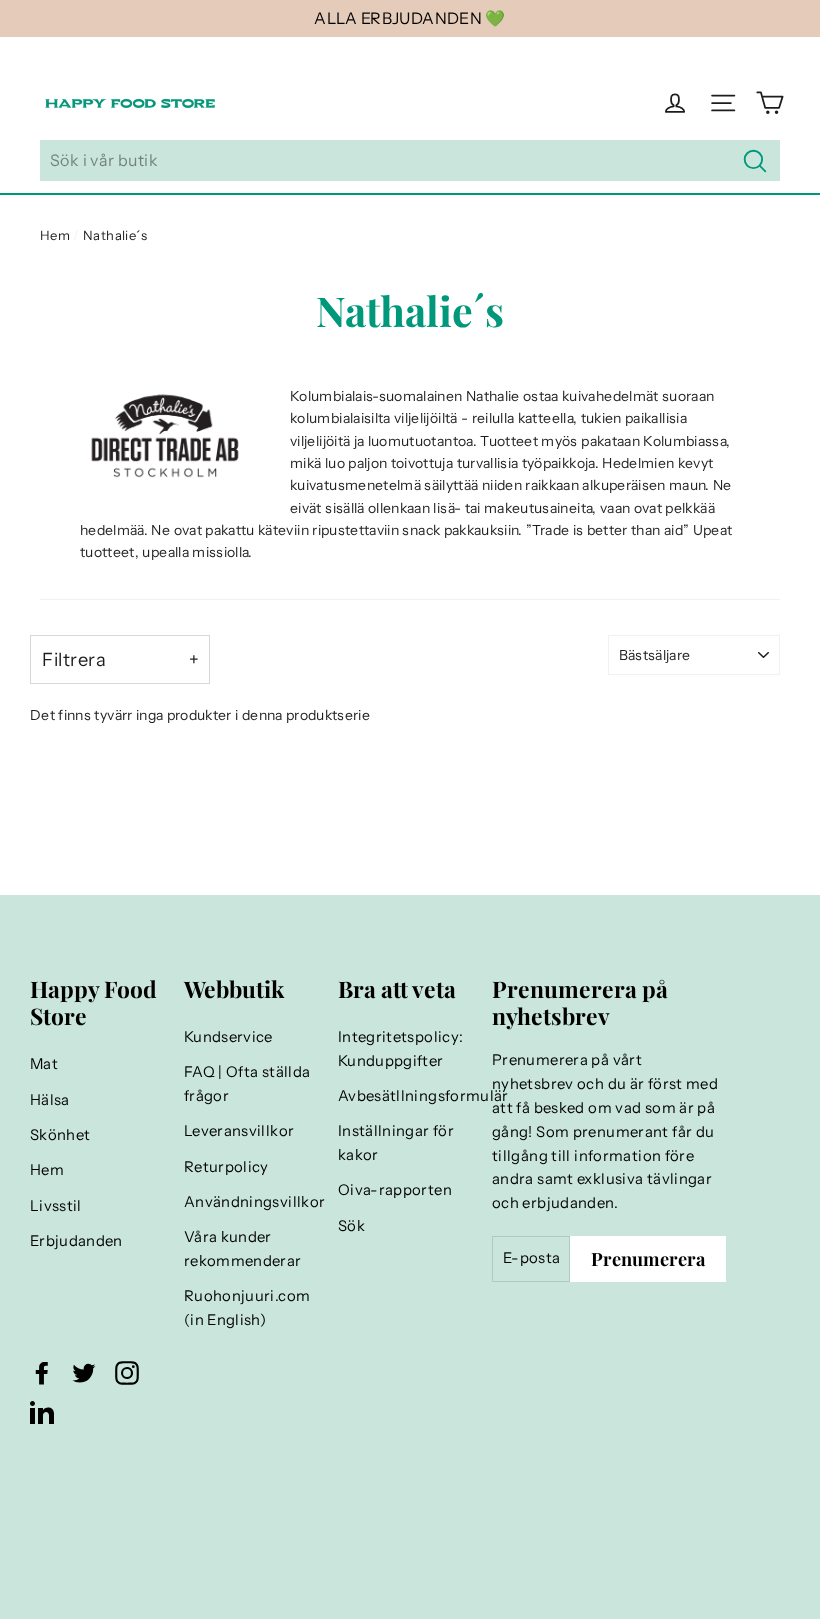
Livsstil (56, 1206)
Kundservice (228, 1037)
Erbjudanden (76, 1241)
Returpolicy (226, 1167)
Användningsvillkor (251, 1202)
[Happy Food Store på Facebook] (42, 1372)
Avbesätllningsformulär (405, 1096)
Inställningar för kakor (396, 1143)
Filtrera (74, 659)
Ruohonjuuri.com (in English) (247, 1308)
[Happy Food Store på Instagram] (127, 1372)
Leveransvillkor (239, 1131)
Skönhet (60, 1135)
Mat (44, 1064)
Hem (55, 235)
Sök (351, 1226)
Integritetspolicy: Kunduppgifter (400, 1049)
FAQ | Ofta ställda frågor (247, 1084)
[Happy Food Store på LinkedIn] (42, 1412)
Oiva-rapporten (395, 1190)
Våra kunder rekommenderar (243, 1249)
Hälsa (50, 1100)
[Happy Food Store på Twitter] (84, 1372)
